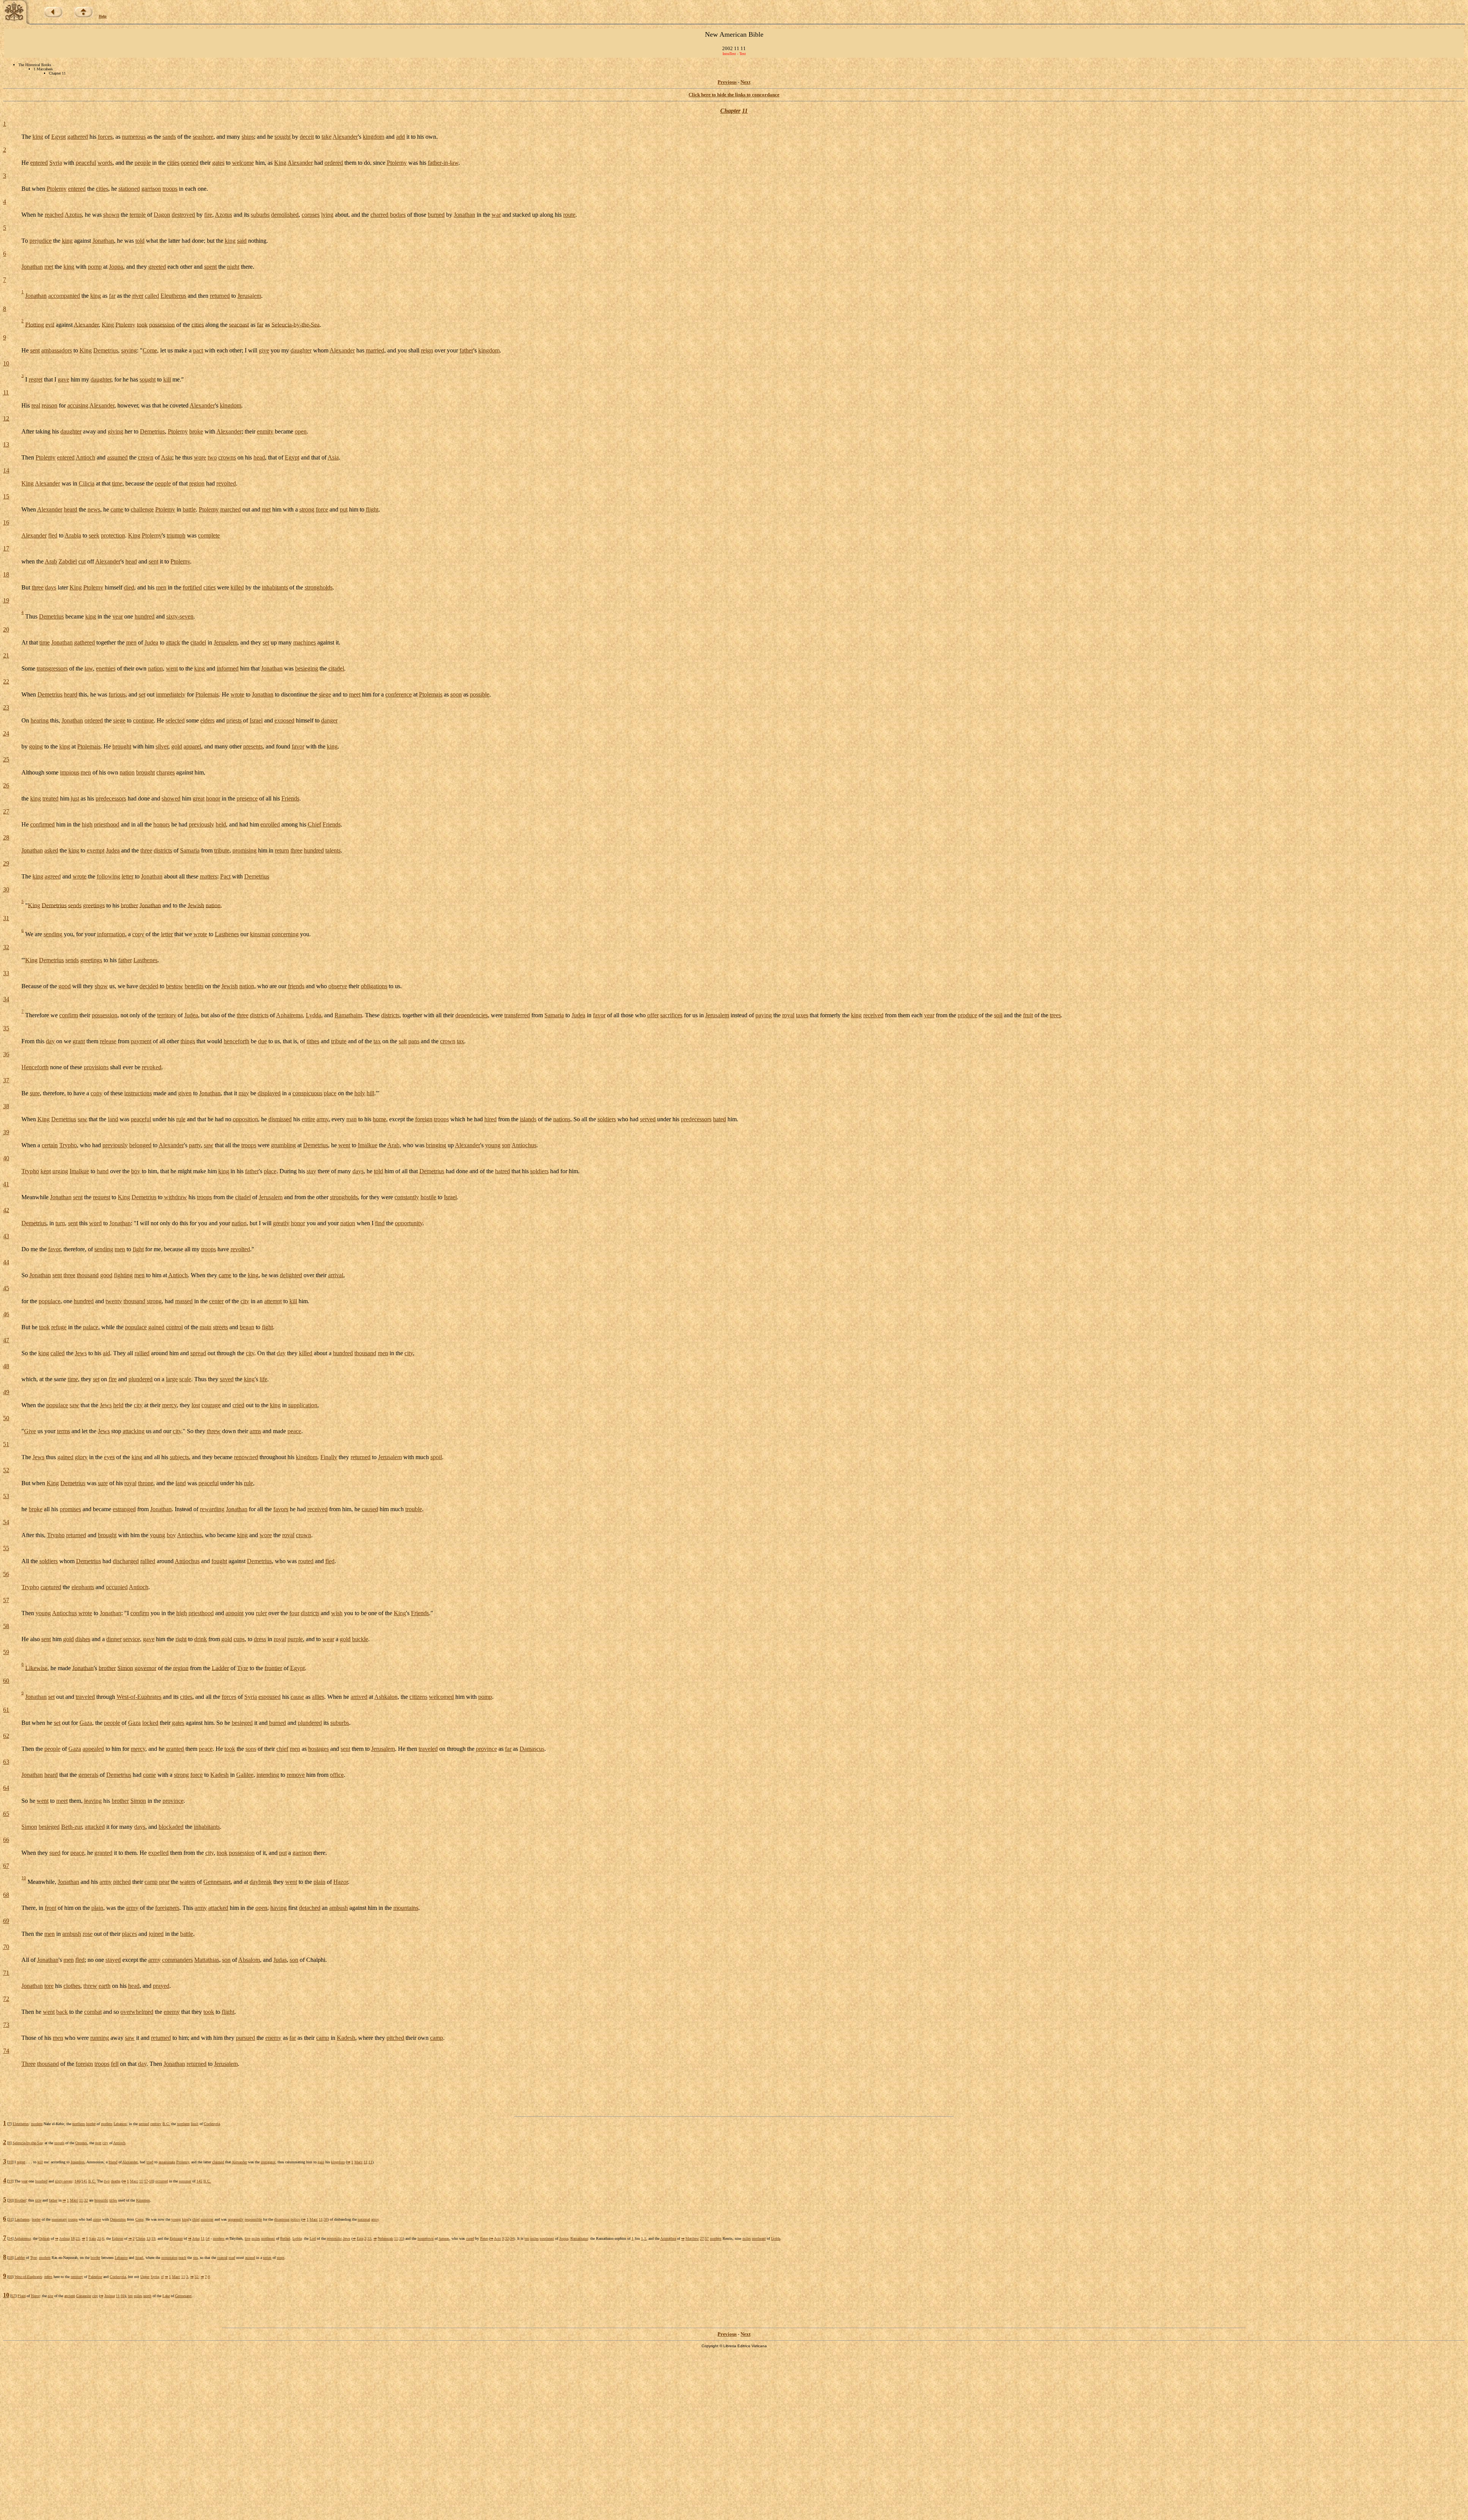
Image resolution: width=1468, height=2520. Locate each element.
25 (6, 759)
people (143, 163)
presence (247, 798)
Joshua (64, 2238)
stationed (129, 189)
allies (318, 1697)
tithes (313, 1041)
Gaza (86, 1723)
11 (745, 111)
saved (227, 1379)
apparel (192, 746)
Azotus (73, 215)
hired (490, 1119)
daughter (301, 350)
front (50, 1908)
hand (103, 1171)
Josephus (78, 2162)
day (50, 1041)
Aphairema (289, 1015)
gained (156, 1327)
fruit (1028, 1015)
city (245, 1301)
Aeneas (444, 2238)
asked (51, 850)
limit (195, 2124)
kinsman (260, 934)
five (248, 2238)
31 (6, 918)
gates (218, 163)
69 (6, 1921)
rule (181, 1119)
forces (105, 137)
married (375, 350)
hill (370, 1093)
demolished (285, 215)
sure (35, 1093)
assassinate (167, 2162)
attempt (273, 1301)
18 (6, 574)
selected (175, 720)
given (185, 1093)
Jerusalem (249, 296)
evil (50, 324)
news (94, 509)
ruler (261, 1613)
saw (82, 1119)
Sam (93, 2238)
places (129, 1934)
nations (562, 1119)
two (212, 457)
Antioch (85, 457)
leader (36, 2219)
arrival (336, 1275)
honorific (101, 2200)
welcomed (441, 1697)
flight (372, 509)
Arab (51, 561)
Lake (166, 2296)
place (330, 1093)
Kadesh (219, 1775)
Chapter (730, 111)
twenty (114, 1301)
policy (295, 2219)
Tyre (243, 1668)
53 (6, 1496)
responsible (253, 2219)
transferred (517, 1015)
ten (527, 2238)
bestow (175, 986)
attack (173, 642)
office (337, 1775)
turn (60, 1223)
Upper (145, 2277)
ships (248, 137)
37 (6, 1080)
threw (214, 1431)
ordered (334, 163)
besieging (307, 668)
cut (82, 561)
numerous (134, 137)
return (282, 850)
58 (6, 1626)
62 (6, 1736)
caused (370, 1509)
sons (251, 1749)
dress (260, 1639)
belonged (140, 1145)
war (496, 215)
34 (6, 999)
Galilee (245, 1775)
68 (6, 1895)
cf (162, 2277)
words (105, 163)
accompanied (64, 296)
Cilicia (87, 483)
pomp (95, 267)
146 (77, 2181)
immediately (171, 694)
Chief (314, 824)
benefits (194, 986)
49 (6, 1392)
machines (304, 642)
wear (328, 1639)
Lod (313, 2238)
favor (298, 746)
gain (321, 2162)
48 (6, 1366)
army (322, 1119)
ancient (70, 2296)
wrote (237, 694)
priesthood (107, 824)
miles (256, 2238)
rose (88, 1934)
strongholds (319, 587)
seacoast (239, 324)
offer (653, 1015)
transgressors (52, 668)
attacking (134, 1431)
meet (355, 694)
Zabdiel (68, 561)
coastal (222, 2258)
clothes (72, 1986)
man (352, 1119)
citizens (418, 1697)
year (118, 616)
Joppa (116, 267)
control (174, 1327)
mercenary (59, 2219)
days (51, 587)
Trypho (68, 1145)
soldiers (607, 1119)
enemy (172, 2012)
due (262, 1041)
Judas (280, 1960)
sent (35, 350)
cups (239, 1639)
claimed (218, 2162)
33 (6, 973)
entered (39, 163)
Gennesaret (217, 1882)
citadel (198, 642)
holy (360, 1093)
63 (6, 1762)
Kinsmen (143, 2200)
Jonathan (464, 215)
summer (185, 2181)
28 (6, 837)
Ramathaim (348, 1015)
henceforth (236, 1041)
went (172, 668)
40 (6, 1158)
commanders (177, 1960)
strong (307, 509)
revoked (152, 1067)
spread (198, 1353)
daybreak (261, 1882)
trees (1055, 1015)
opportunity (409, 1223)
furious (117, 694)
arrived (359, 1697)
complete (209, 535)
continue (143, 720)
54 (6, 1522)
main (205, 1327)
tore (49, 1986)
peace (294, 1431)
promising (244, 850)
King (280, 163)
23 (6, 707)
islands (528, 1119)
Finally (329, 1457)
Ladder (220, 1668)
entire (308, 1119)
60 (6, 1681)
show (101, 986)
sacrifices (671, 1015)
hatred (503, 1171)
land (113, 1119)
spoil (436, 1457)
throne (146, 1483)
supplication (303, 1405)
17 (6, 548)
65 (6, 1814)
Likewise (36, 1668)
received (873, 1015)
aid (106, 1353)
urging (60, 1171)
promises (70, 1509)
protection (113, 535)
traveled (85, 1697)
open (301, 431)
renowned (246, 1457)
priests (234, 720)
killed (237, 587)
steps (281, 2258)
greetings (94, 905)
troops (170, 189)
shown (111, 215)
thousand (88, 1275)
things (188, 1041)
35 (6, 1028)
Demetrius (106, 350)
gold (177, 746)
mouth (59, 2143)
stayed (113, 1960)
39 (6, 1132)
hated (719, 1119)
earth (105, 1986)
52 (6, 1470)
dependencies (472, 1015)
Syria (56, 163)
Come (150, 350)
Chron (140, 2238)
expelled (158, 1853)
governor (145, 1668)
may (244, 1093)
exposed (284, 720)
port (98, 2143)
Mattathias (207, 1960)
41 (6, 1184)
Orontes (81, 2143)
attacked (95, 1827)
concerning (285, 934)
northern (79, 2124)
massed (184, 1301)
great (199, 798)
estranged (124, 1509)
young (493, 1145)
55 (6, 1548)
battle (189, 509)
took (142, 324)
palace (91, 1327)
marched (231, 509)
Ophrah (44, 2238)
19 (6, 600)
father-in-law (443, 163)
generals (88, 1775)
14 (6, 470)
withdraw (175, 1197)
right (181, 1639)
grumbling (283, 1145)
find (380, 1223)
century (156, 2124)
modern (37, 2124)
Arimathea (668, 2238)
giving (115, 431)
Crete (139, 2219)
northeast (268, 2238)
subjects (179, 1457)
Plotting (35, 324)
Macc (358, 2162)
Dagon (162, 215)
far (112, 296)
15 (6, 496)
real (36, 405)
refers (48, 2277)
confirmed (42, 824)
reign (427, 350)
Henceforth (35, 1067)
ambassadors (57, 350)
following (108, 876)
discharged (126, 1561)
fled (53, 535)
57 (6, 1600)
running (100, 2038)
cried (238, 1405)
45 (6, 1288)
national (364, 2219)
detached (310, 1908)
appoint (235, 1613)
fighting (123, 1275)
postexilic (334, 2238)
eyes (109, 1457)
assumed (117, 457)
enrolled (270, 824)
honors (162, 824)
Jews (81, 1353)
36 (6, 1054)
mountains (406, 1908)
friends (296, 986)
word (95, 1223)
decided (149, 986)
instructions (138, 1093)
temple (138, 215)
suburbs (260, 215)
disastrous (282, 2219)
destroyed (183, 215)
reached (54, 215)
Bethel (285, 2238)
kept (46, 1171)
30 (6, 889)
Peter (484, 2238)
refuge (59, 1327)
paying (764, 1015)
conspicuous (307, 1093)
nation (155, 668)
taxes (802, 1015)
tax (377, 1041)
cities (173, 163)
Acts (497, 2238)
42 (6, 1210)
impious (70, 772)
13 (6, 444)
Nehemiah (385, 2238)
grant (79, 1041)
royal (788, 1015)
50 (6, 1418)
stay (311, 1171)
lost (196, 1405)
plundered (140, 1379)
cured (470, 2238)
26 (6, 785)
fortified (192, 587)
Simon (125, 1668)
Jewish (196, 905)
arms (255, 1431)
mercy (169, 1405)
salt (403, 1041)
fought (219, 1561)
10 (6, 363)
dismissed (280, 1119)
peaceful (86, 163)
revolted (226, 483)
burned (436, 215)
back (62, 2012)
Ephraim (176, 2238)
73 (6, 2025)
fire (208, 215)
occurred (162, 2181)
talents (333, 850)
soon (456, 694)
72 (6, 1999)
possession (162, 324)
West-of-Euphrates (139, 1697)
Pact (225, 876)
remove (296, 1775)
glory (81, 1457)
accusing (78, 405)
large (172, 1379)
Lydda (313, 1015)
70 (6, 1947)
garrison (151, 189)
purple (295, 1639)
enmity (265, 431)
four (294, 1613)
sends (75, 905)
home (379, 1119)
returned (220, 296)
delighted (291, 1275)
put (344, 509)
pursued (245, 2038)
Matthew (692, 2238)
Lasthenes (227, 934)
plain (319, 1882)
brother (129, 905)
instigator (268, 2162)
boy (136, 1171)
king (38, 137)
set (266, 642)
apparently (236, 2219)
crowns (227, 457)
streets (220, 1327)
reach (182, 2258)
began (247, 1327)
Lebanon (120, 2124)
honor (213, 798)
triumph (176, 535)
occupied (117, 1587)
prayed (161, 1986)
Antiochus (524, 1145)
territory (167, 1015)
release (108, 1041)
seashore (203, 137)
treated (50, 798)
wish (337, 1613)
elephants (83, 1587)
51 (6, 1444)
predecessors (111, 798)
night (233, 267)
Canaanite (84, 2296)
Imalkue (368, 1145)
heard (71, 509)
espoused (270, 1697)
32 (6, 947)
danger (329, 720)
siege (325, 694)
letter (127, 876)
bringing (436, 1145)
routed (306, 1561)
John (196, 2238)
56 (6, 1574)
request (101, 1197)
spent (210, 267)
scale (185, 1379)
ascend (250, 2258)
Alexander (345, 137)
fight (138, 1249)
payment (141, 1041)
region (197, 483)
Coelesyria (212, 2124)
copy (138, 934)
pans (414, 1041)
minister (207, 2219)
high (87, 824)
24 (6, 733)
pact (198, 350)
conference (399, 694)
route (569, 215)
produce (967, 1015)
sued (55, 1853)
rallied (142, 1353)
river (138, 296)
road (232, 2258)
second (144, 2124)
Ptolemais (207, 694)
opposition (245, 1119)
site (50, 2296)
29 (6, 863)
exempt (96, 850)
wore (200, 457)
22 (6, 681)
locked (150, 1723)
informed (228, 668)
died (129, 587)
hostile (428, 1197)
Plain (22, 2296)
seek (94, 535)
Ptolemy (397, 163)
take (326, 137)
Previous (727, 82)
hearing (40, 720)
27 (6, 811)
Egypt (58, 137)
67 (6, 1866)
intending (268, 1775)
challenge (142, 509)
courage (211, 1405)
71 (6, 1973)
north (147, 2296)
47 (6, 1340)
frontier (273, 1668)
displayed (269, 1093)
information (111, 934)
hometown (425, 2238)
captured (51, 1587)
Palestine (95, 2277)
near (164, 1882)
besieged (242, 1723)
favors (281, 1509)
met (49, 267)
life (263, 1379)
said (242, 241)
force (322, 509)
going (36, 746)
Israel (256, 720)
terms (63, 1431)
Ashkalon (386, 1697)
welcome (243, 163)
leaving (93, 1801)
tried (150, 2162)
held (221, 824)
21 (6, 655)
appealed (93, 1749)
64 (6, 1788)
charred (379, 215)
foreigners (167, 1908)
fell (115, 2064)
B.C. (166, 2124)
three (38, 587)
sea (195, 2258)
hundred (145, 616)
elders (207, 720)
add (400, 137)
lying (327, 215)
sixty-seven (180, 616)
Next (745, 82)
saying (129, 350)
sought (283, 137)
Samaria (190, 850)
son (506, 1145)
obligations (374, 986)
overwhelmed (137, 2012)
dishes (83, 1639)
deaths (116, 2181)
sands (169, 137)
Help (103, 16)
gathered (78, 137)
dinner (114, 1639)
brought (122, 746)
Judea (151, 642)
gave (63, 379)
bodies (398, 215)
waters (188, 1882)
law (89, 668)
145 (84, 2181)
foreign (424, 1119)
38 (6, 1106)
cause (297, 1697)
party (195, 1145)
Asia (166, 457)
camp (151, 1882)
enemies (106, 668)
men (161, 587)
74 (6, 2051)
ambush (339, 1908)
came (117, 509)
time (117, 483)
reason (50, 405)
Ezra (360, 2238)
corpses (311, 215)
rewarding (212, 1509)
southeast (547, 2238)
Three (28, 2064)
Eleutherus (173, 296)
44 (6, 1262)
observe (338, 986)
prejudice (41, 241)
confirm (69, 1015)
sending (53, 934)
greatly (281, 1223)
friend (113, 2162)
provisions (96, 1067)
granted (175, 1749)
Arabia (73, 535)
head (259, 457)
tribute (222, 850)
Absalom (249, 1960)
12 (6, 418)
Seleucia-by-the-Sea (296, 324)
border (91, 2124)
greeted (157, 267)
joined (156, 1934)
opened (190, 163)
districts (163, 850)
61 (6, 1710)
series (267, 2258)
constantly (407, 1197)
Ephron (118, 2238)
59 (6, 1652)
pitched (122, 1882)
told (140, 241)
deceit (307, 137)
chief (282, 1749)
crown (146, 457)
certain (50, 1145)
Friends (290, 798)
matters (209, 876)
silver (162, 746)
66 (6, 1840)
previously (201, 824)
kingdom (373, 137)
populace (50, 1301)
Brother (20, 2200)
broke (196, 431)
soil (998, 1015)
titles (113, 2200)
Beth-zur (71, 1827)
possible (480, 694)
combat (93, 2012)
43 (6, 1236)
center (216, 1301)
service (132, 1639)
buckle (360, 1639)
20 (6, 629)
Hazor (341, 1882)
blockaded (171, 1827)
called (152, 296)
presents (253, 746)
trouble (414, 1509)
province (486, 1749)
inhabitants (275, 587)
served (648, 1119)
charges (166, 772)
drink (201, 1639)
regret (36, 379)
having (278, 1908)
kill (167, 379)
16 (6, 522)
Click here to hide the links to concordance (734, 95)
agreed (53, 876)
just (75, 798)
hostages (318, 1749)
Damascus (532, 1749)
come (149, 1775)
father (466, 350)
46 (6, 1314)
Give (30, 1431)
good (65, 986)
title (38, 2200)
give (264, 350)
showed (171, 798)
